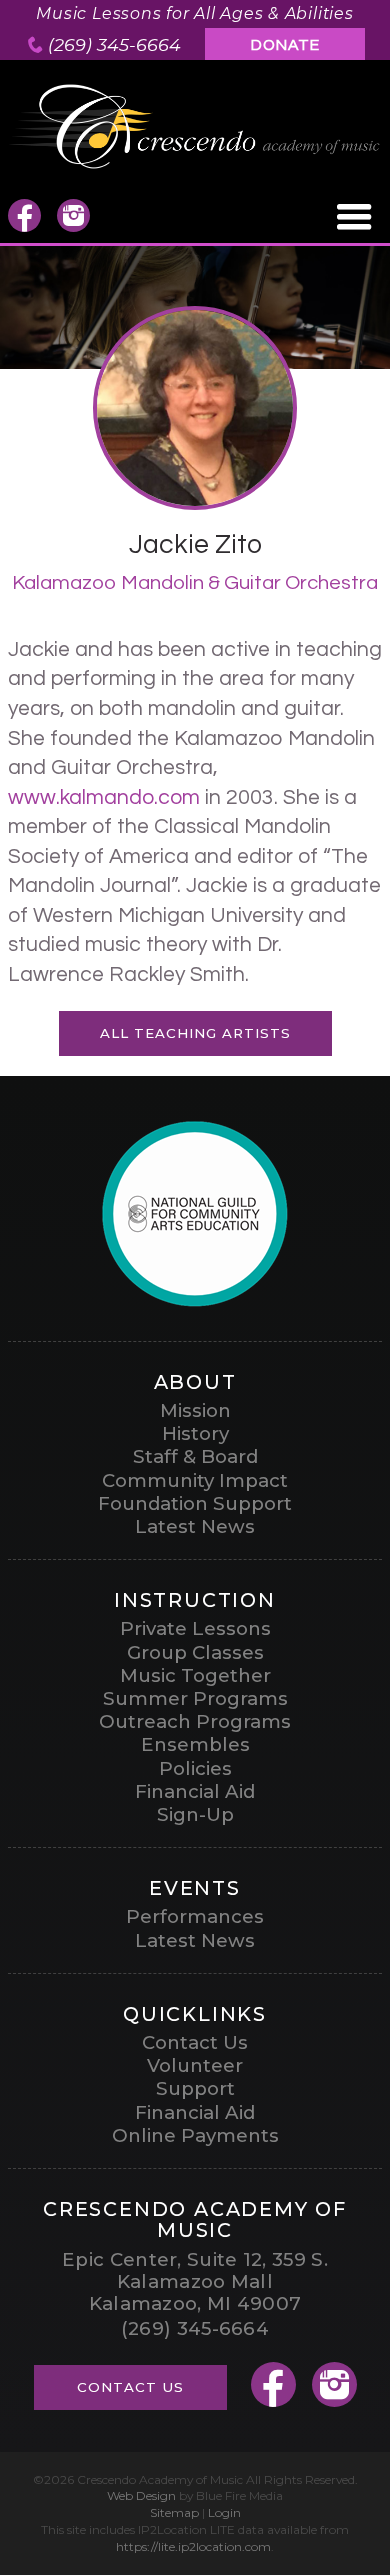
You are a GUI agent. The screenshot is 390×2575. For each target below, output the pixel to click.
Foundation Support (195, 1503)
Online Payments (195, 2135)
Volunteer (195, 2065)
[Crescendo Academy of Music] (195, 165)
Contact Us (195, 2042)
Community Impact (195, 1480)
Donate (285, 45)
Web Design (141, 2495)
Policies (195, 1768)
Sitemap (174, 2512)
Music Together (195, 1675)
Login (224, 2512)
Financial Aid (195, 1791)
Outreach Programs (195, 1721)
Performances (195, 1916)
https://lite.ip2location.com (193, 2546)
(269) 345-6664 (114, 44)
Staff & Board (195, 1456)
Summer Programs (195, 1698)
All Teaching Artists (195, 1033)
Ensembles (195, 1744)
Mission (195, 1410)
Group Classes (195, 1652)
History (195, 1433)
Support (195, 2088)
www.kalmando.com (104, 797)
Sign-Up (195, 1814)
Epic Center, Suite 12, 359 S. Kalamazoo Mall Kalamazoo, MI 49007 (195, 2282)
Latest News (195, 1526)
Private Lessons (195, 1628)
